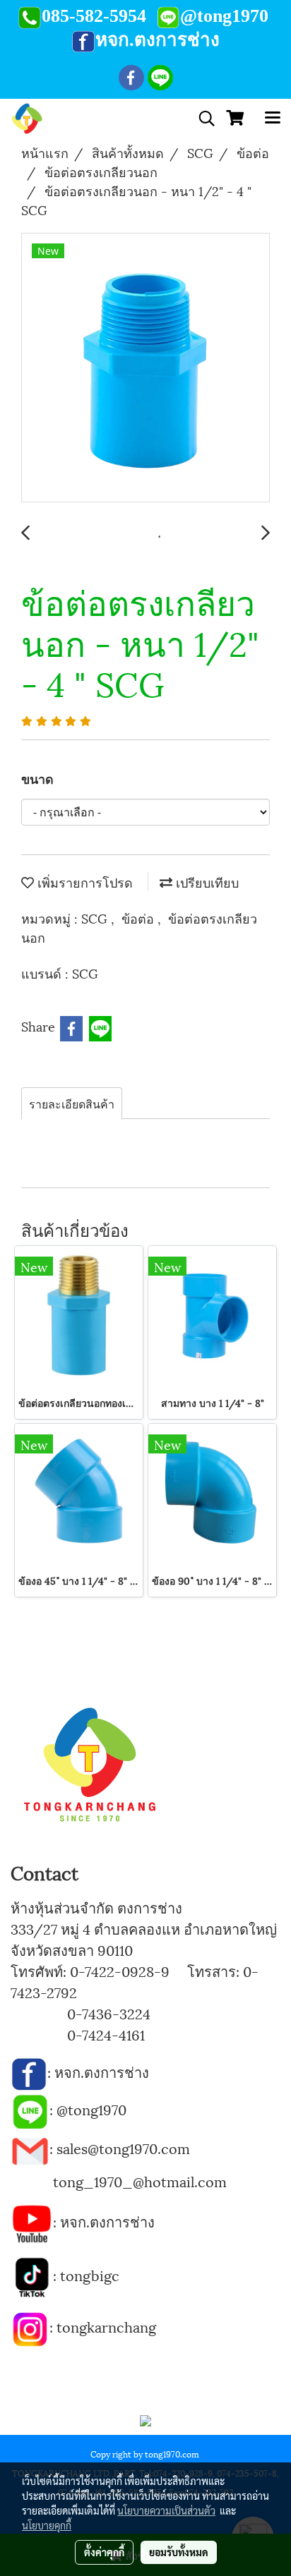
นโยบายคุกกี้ (47, 2525)
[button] (202, 119)
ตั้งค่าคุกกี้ (104, 2552)
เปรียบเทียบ (206, 882)
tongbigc (90, 2275)
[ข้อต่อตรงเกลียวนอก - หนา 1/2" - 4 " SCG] (145, 368)
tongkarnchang (106, 2326)
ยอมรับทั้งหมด (179, 2552)
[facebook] (29, 2072)
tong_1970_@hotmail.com (140, 2181)
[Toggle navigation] (273, 119)
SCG (96, 918)
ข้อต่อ (139, 918)
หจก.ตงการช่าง (103, 2072)
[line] (30, 2109)
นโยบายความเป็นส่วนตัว (166, 2510)
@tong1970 (91, 2109)
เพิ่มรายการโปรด (83, 882)
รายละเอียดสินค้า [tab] (72, 1103)
